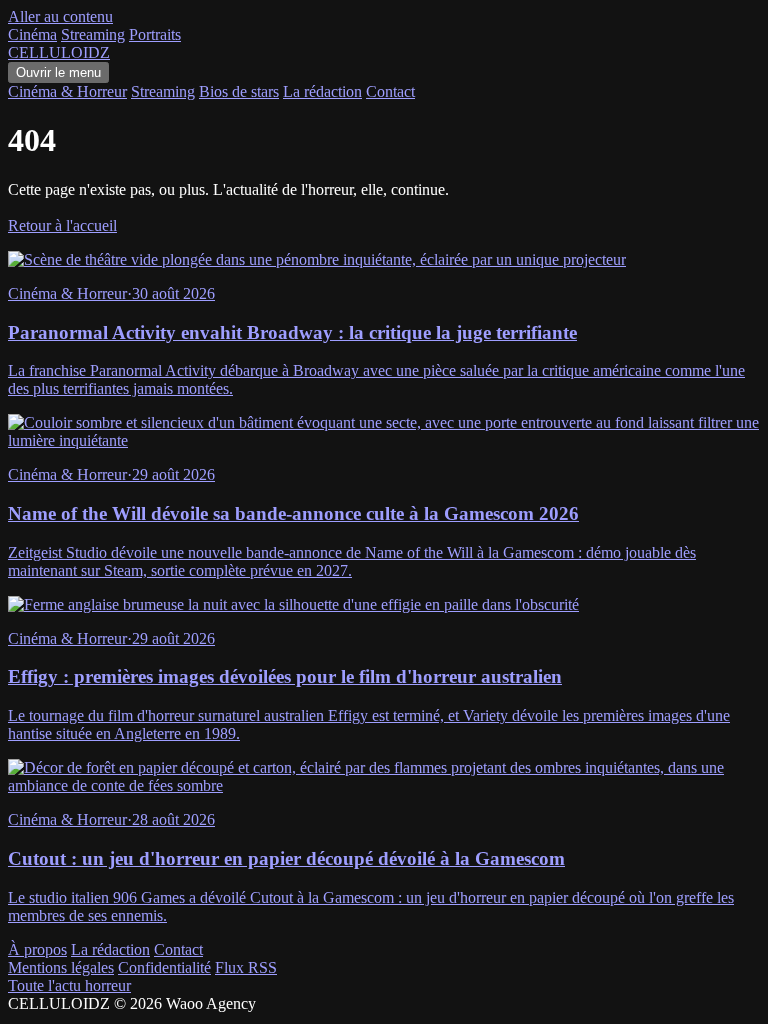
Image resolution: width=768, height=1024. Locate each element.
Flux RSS (246, 967)
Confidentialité (164, 967)
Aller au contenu (60, 16)
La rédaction (322, 91)
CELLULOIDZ (59, 52)
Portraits (155, 34)
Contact (390, 91)
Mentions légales (61, 967)
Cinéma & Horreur (67, 91)
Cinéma (32, 34)
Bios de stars (239, 91)
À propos (37, 949)
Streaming (93, 34)
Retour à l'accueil (62, 225)
